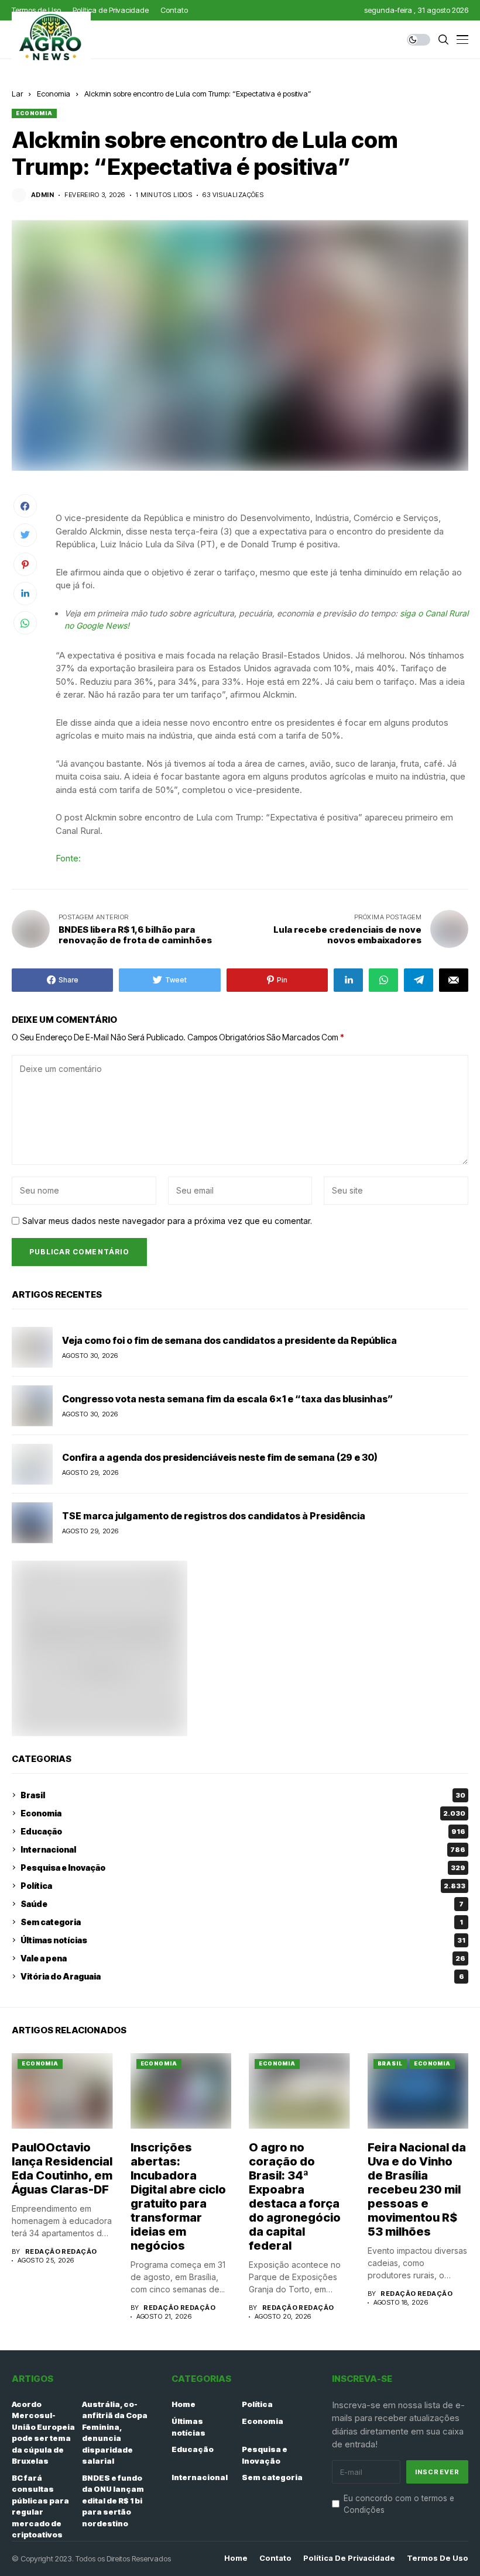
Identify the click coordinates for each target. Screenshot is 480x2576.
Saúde (242, 1904)
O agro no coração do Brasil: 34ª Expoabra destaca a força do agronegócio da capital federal (295, 2196)
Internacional (243, 1849)
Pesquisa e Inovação (243, 1868)
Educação (243, 1831)
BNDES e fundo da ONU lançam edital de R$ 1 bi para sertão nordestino (113, 2501)
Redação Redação (61, 2252)
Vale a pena (243, 1958)
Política (243, 1886)
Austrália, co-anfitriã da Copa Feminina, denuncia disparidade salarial (115, 2433)
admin (42, 195)
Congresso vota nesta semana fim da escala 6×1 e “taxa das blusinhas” (227, 1399)
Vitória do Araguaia (242, 1976)
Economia (54, 94)
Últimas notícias (243, 1940)
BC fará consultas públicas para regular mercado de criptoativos (40, 2506)
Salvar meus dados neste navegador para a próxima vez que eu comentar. (167, 1221)
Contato (275, 2558)
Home (184, 2404)
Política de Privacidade (349, 2558)
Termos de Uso (438, 2558)
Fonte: (68, 858)
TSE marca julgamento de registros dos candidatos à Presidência (214, 1516)
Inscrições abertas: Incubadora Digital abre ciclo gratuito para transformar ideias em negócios (178, 2196)
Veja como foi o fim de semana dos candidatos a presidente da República (229, 1340)
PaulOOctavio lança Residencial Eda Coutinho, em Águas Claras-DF (62, 2168)
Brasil (243, 1795)
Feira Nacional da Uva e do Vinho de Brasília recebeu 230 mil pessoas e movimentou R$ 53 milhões (417, 2189)
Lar (17, 94)
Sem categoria (242, 1922)
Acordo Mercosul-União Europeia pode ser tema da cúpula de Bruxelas (43, 2433)
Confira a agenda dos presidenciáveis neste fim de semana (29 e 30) (220, 1457)
